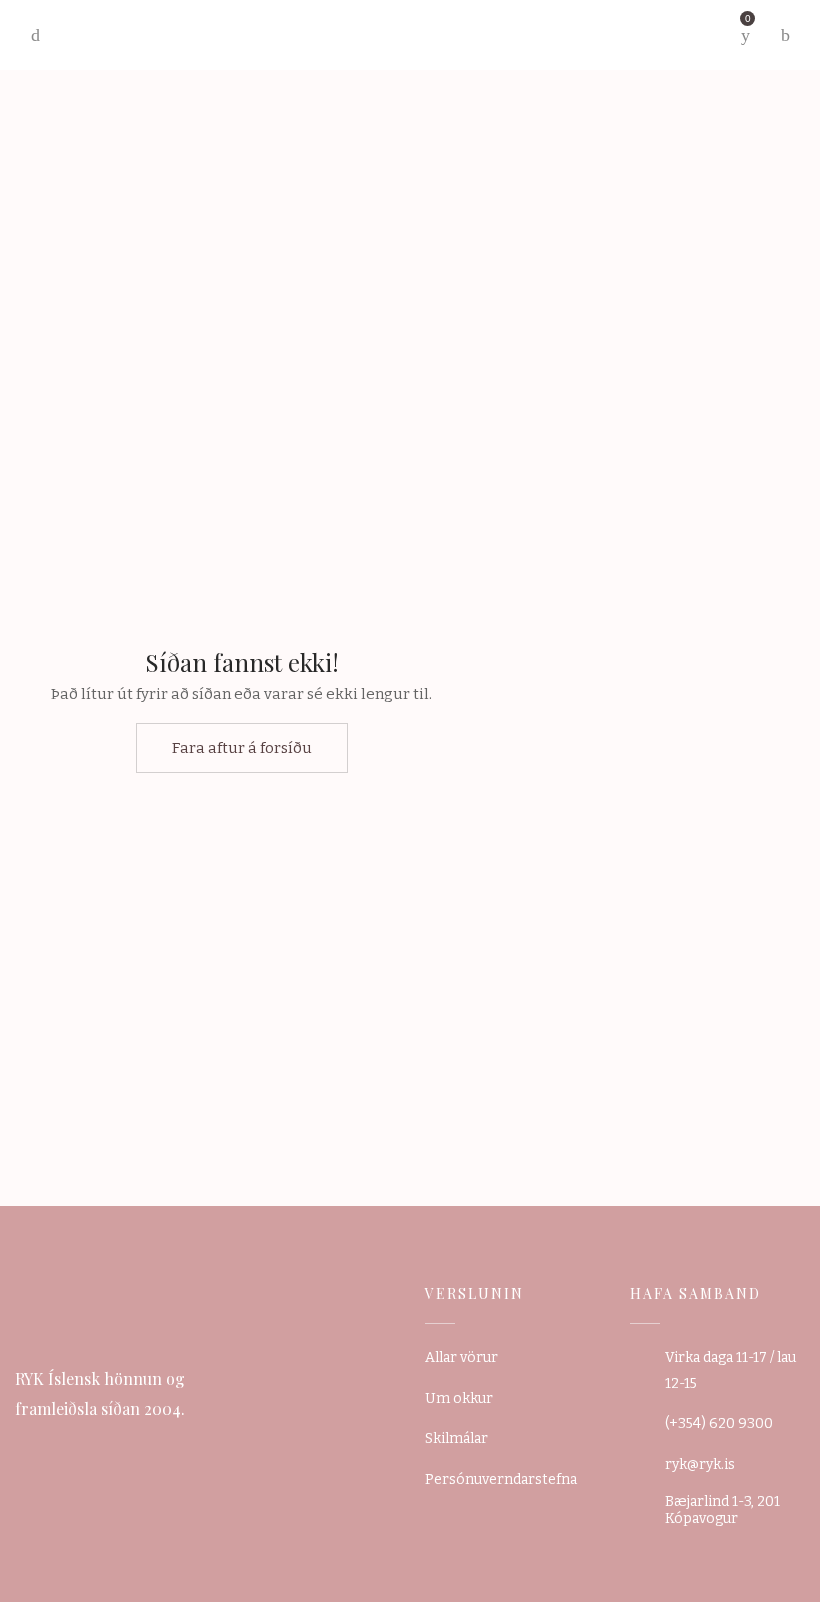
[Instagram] (56, 1449)
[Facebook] (22, 1449)
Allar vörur (461, 1357)
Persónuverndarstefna (501, 1479)
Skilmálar (456, 1438)
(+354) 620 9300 (719, 1423)
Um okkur (459, 1398)
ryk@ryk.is (700, 1464)
